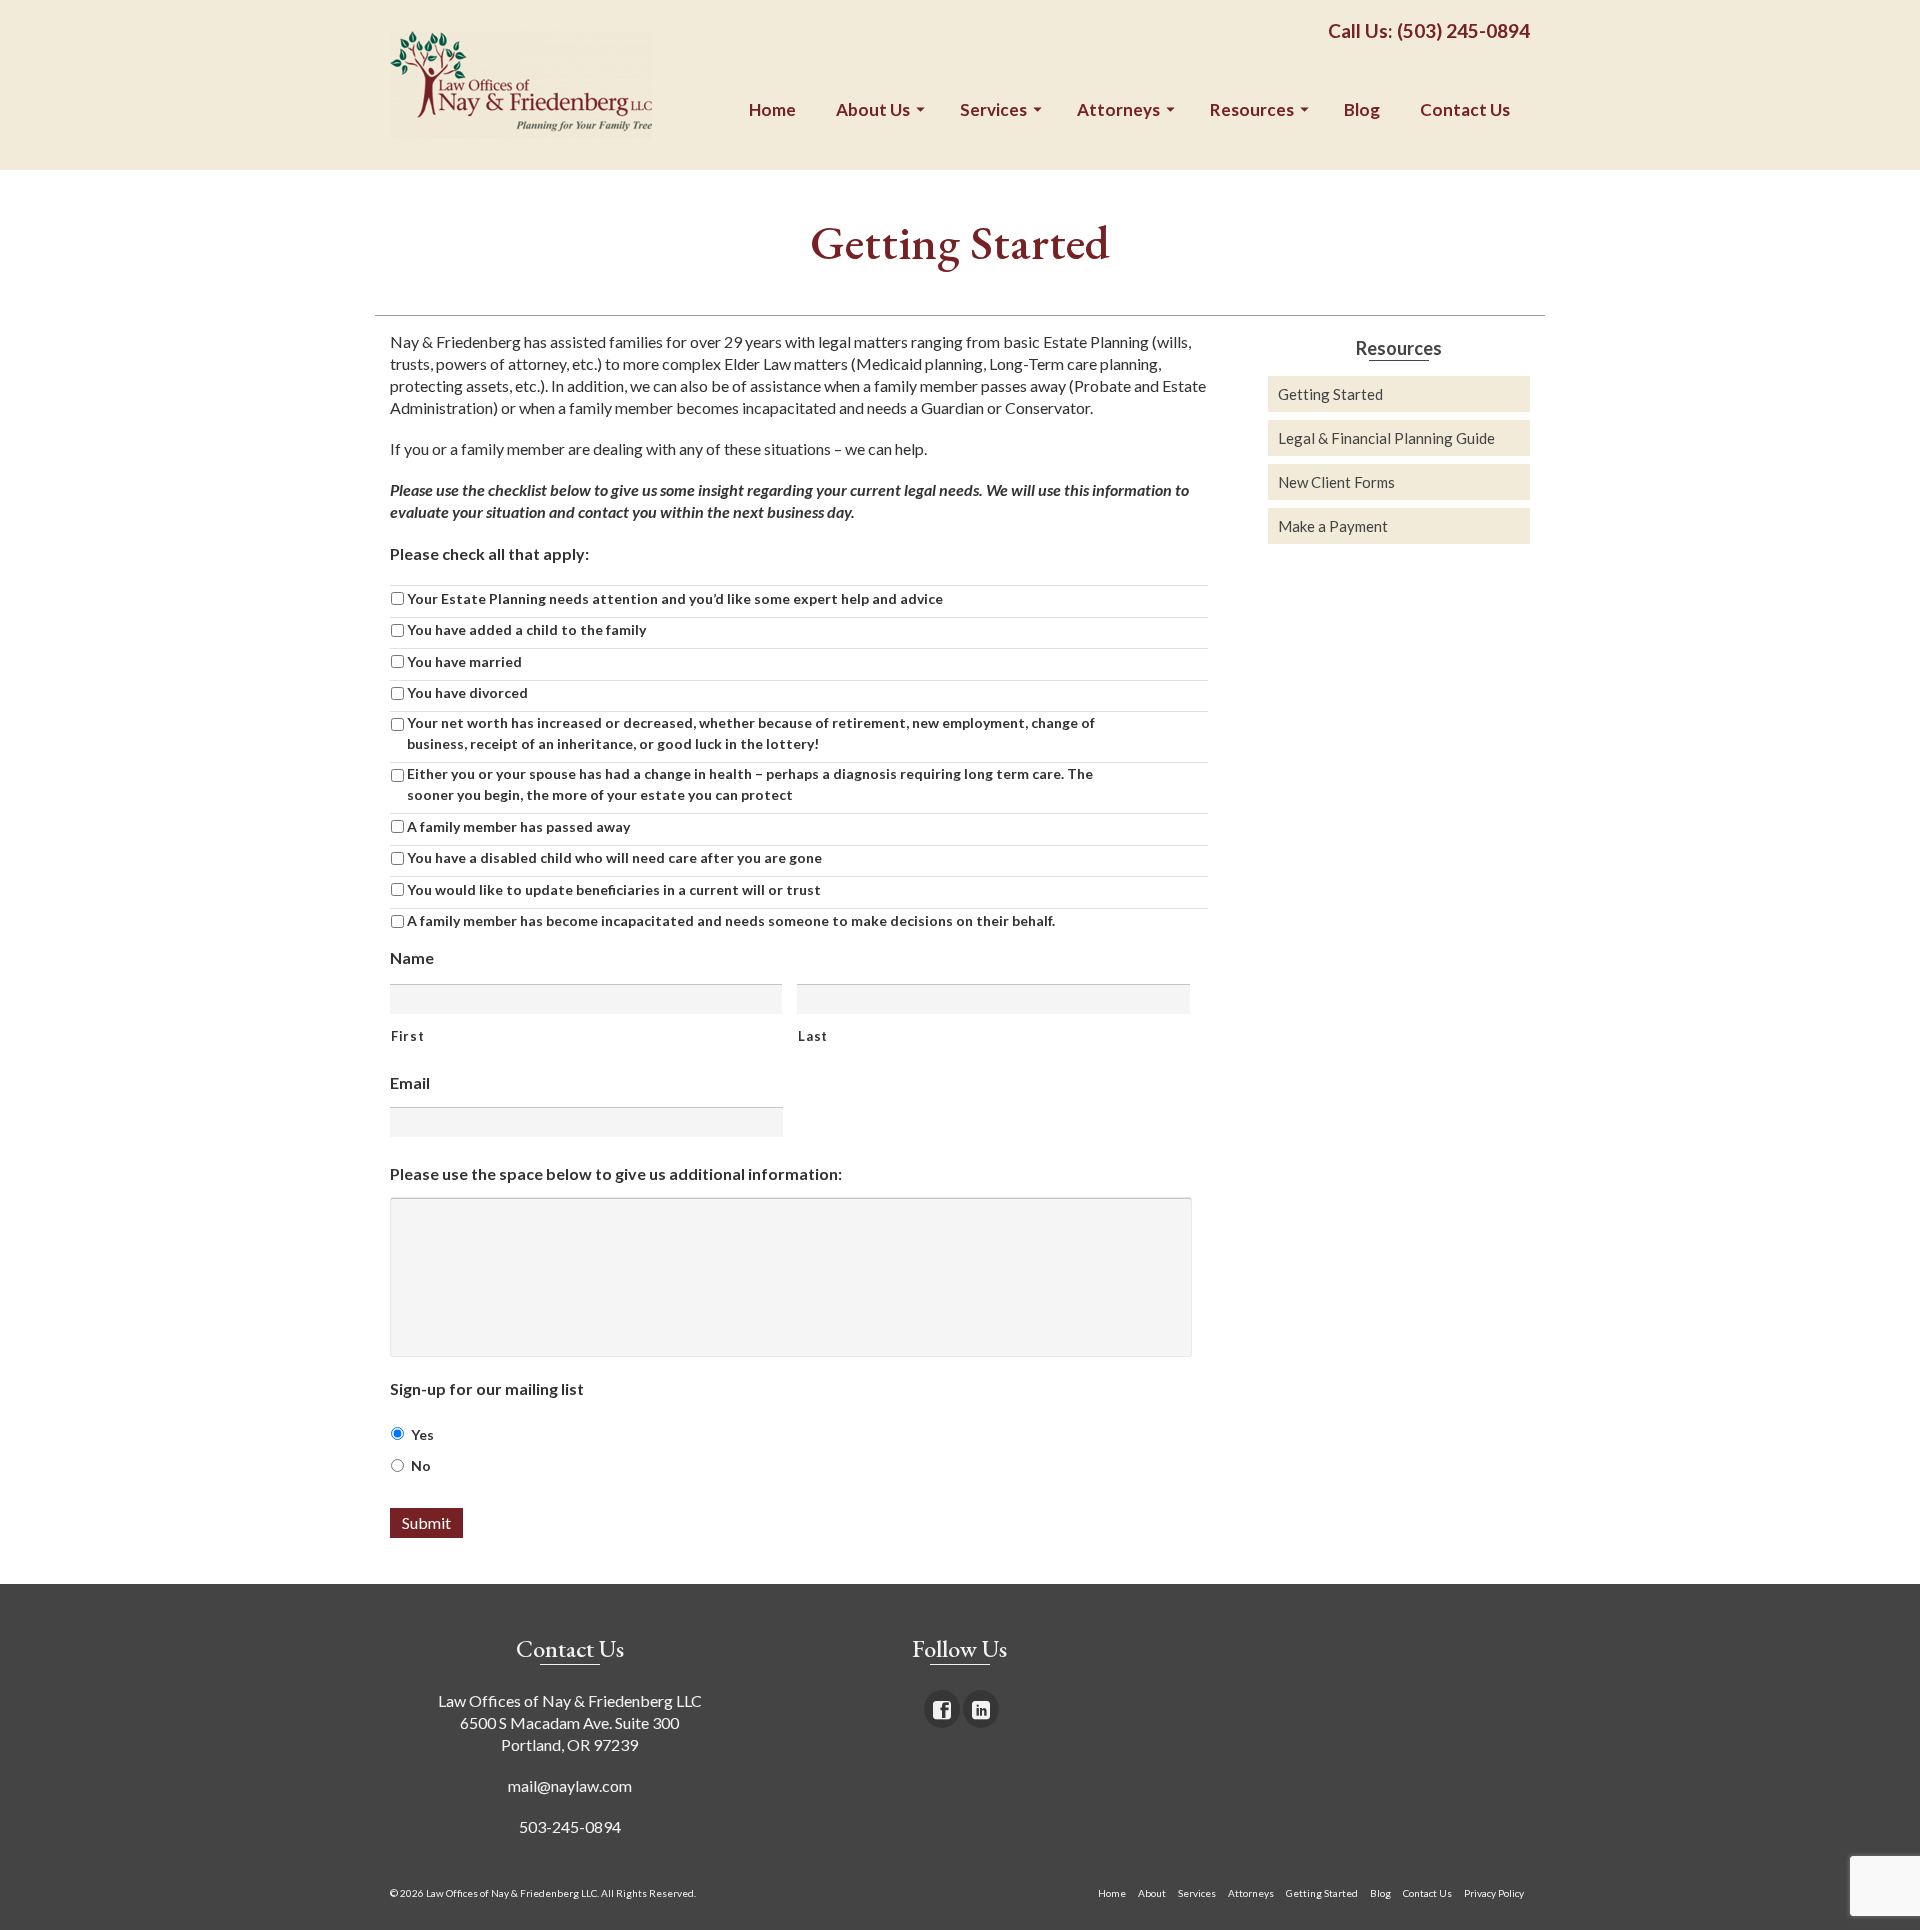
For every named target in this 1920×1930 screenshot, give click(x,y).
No (421, 1465)
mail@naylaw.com (570, 1785)
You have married (464, 661)
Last (813, 1036)
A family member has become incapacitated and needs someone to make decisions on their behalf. (731, 920)
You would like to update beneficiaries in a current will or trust (614, 889)
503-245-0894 (570, 1826)
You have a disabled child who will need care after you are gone (614, 857)
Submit (426, 1522)
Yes (422, 1434)
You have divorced (467, 692)
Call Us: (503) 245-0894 (1429, 30)
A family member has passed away (518, 826)
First (407, 1036)
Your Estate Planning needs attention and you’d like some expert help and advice (675, 598)
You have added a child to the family (526, 629)
